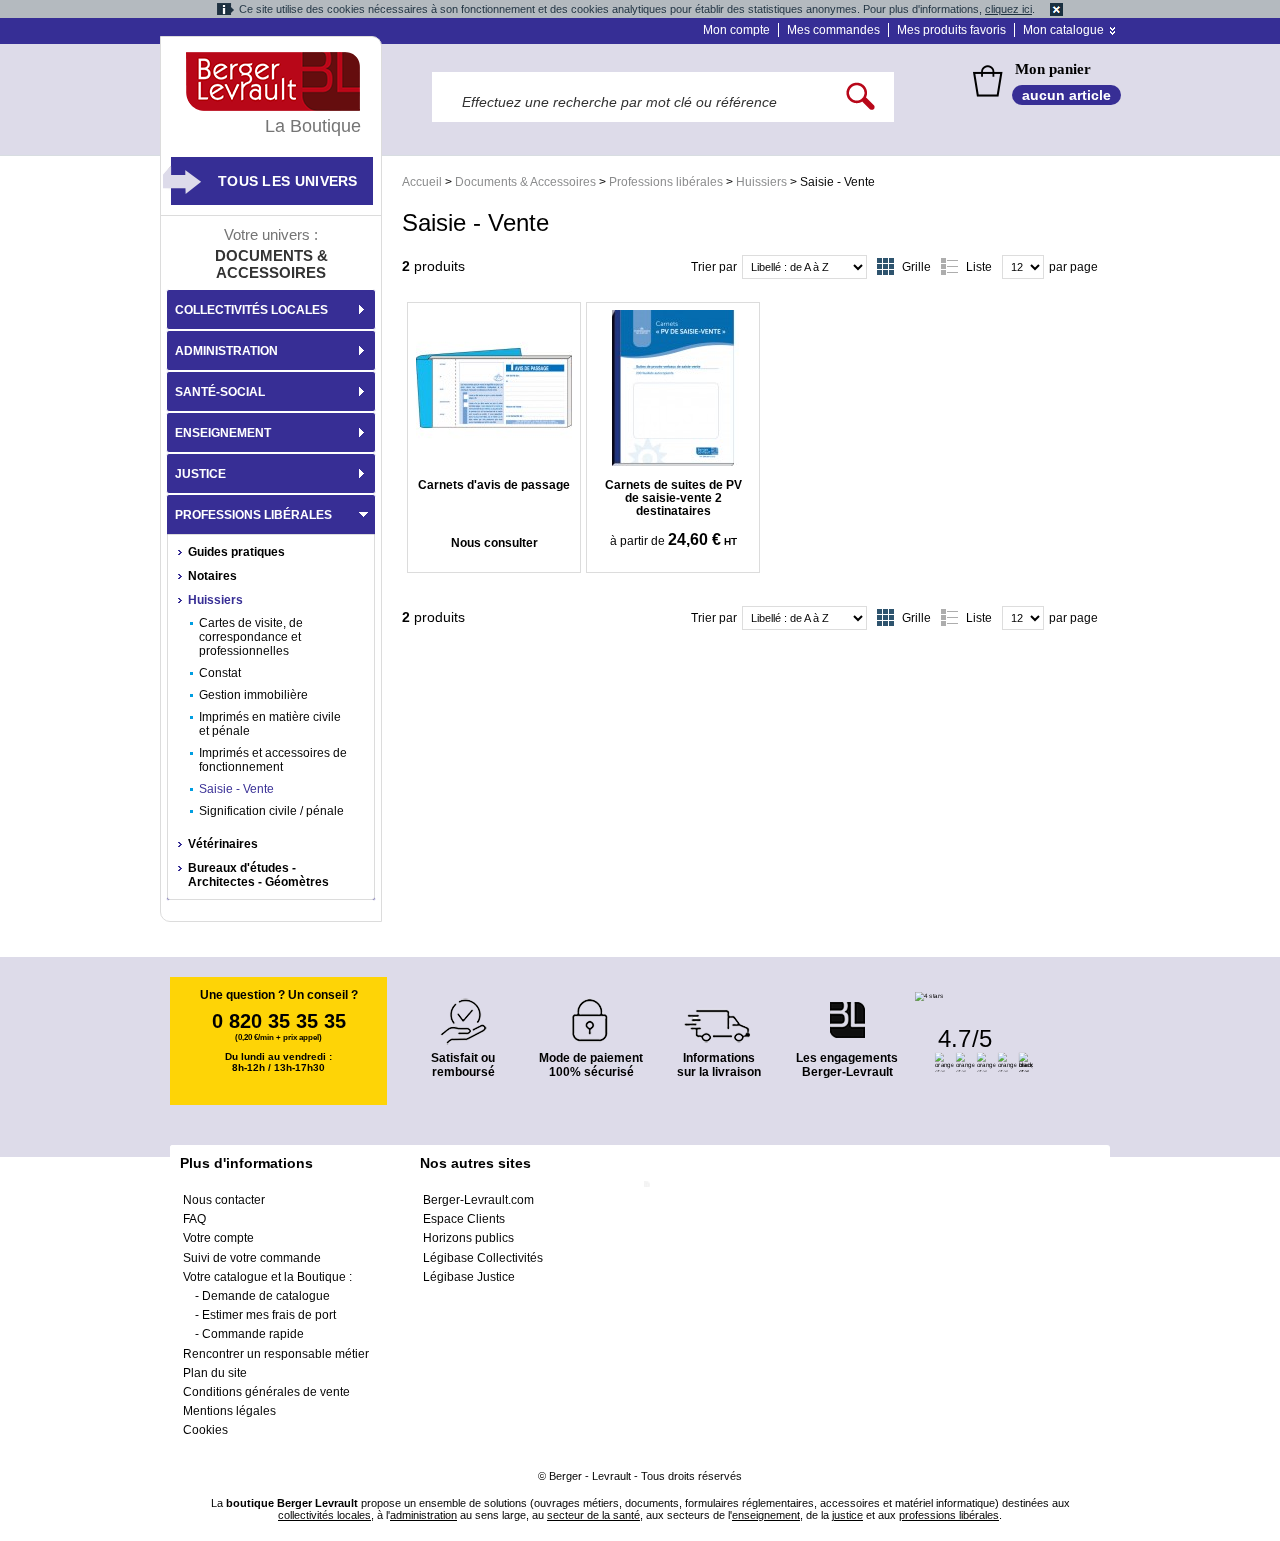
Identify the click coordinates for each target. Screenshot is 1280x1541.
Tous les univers (288, 181)
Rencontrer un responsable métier (276, 1354)
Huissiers (761, 182)
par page (1073, 267)
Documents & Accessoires (525, 182)
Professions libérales (666, 182)
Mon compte (736, 30)
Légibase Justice (469, 1277)
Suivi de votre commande (252, 1258)
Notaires (212, 576)
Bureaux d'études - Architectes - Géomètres (258, 875)
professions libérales (949, 1515)
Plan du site (215, 1373)
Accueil (422, 182)
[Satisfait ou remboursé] (463, 1009)
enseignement (766, 1515)
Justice (200, 474)
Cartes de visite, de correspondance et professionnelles (251, 637)
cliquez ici (1008, 9)
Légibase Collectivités (483, 1258)
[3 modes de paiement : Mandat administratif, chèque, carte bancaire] (591, 1013)
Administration (226, 351)
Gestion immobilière (253, 695)
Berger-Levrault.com (478, 1200)
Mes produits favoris (951, 30)
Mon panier (1053, 69)
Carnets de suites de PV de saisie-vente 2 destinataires (673, 498)
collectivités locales (324, 1515)
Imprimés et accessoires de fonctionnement (273, 760)
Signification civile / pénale (271, 811)
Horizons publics (468, 1238)
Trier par (714, 267)
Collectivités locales (251, 310)
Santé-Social (220, 392)
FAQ (194, 1219)
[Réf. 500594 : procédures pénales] (494, 388)
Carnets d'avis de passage (494, 485)
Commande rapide (253, 1334)
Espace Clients (464, 1219)
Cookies (205, 1430)
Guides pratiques (236, 552)
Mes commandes (833, 30)
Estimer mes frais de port (269, 1315)
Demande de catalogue (266, 1296)
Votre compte (218, 1238)
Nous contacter (224, 1200)
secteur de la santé (593, 1515)
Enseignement (223, 433)
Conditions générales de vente (266, 1392)
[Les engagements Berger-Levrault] (847, 1009)
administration (423, 1515)
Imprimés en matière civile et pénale (270, 724)
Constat (220, 673)
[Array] (673, 388)
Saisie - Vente (236, 789)
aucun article (1066, 95)
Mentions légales (229, 1411)
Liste (979, 267)
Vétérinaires (223, 844)
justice (847, 1515)
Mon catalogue (1063, 30)
